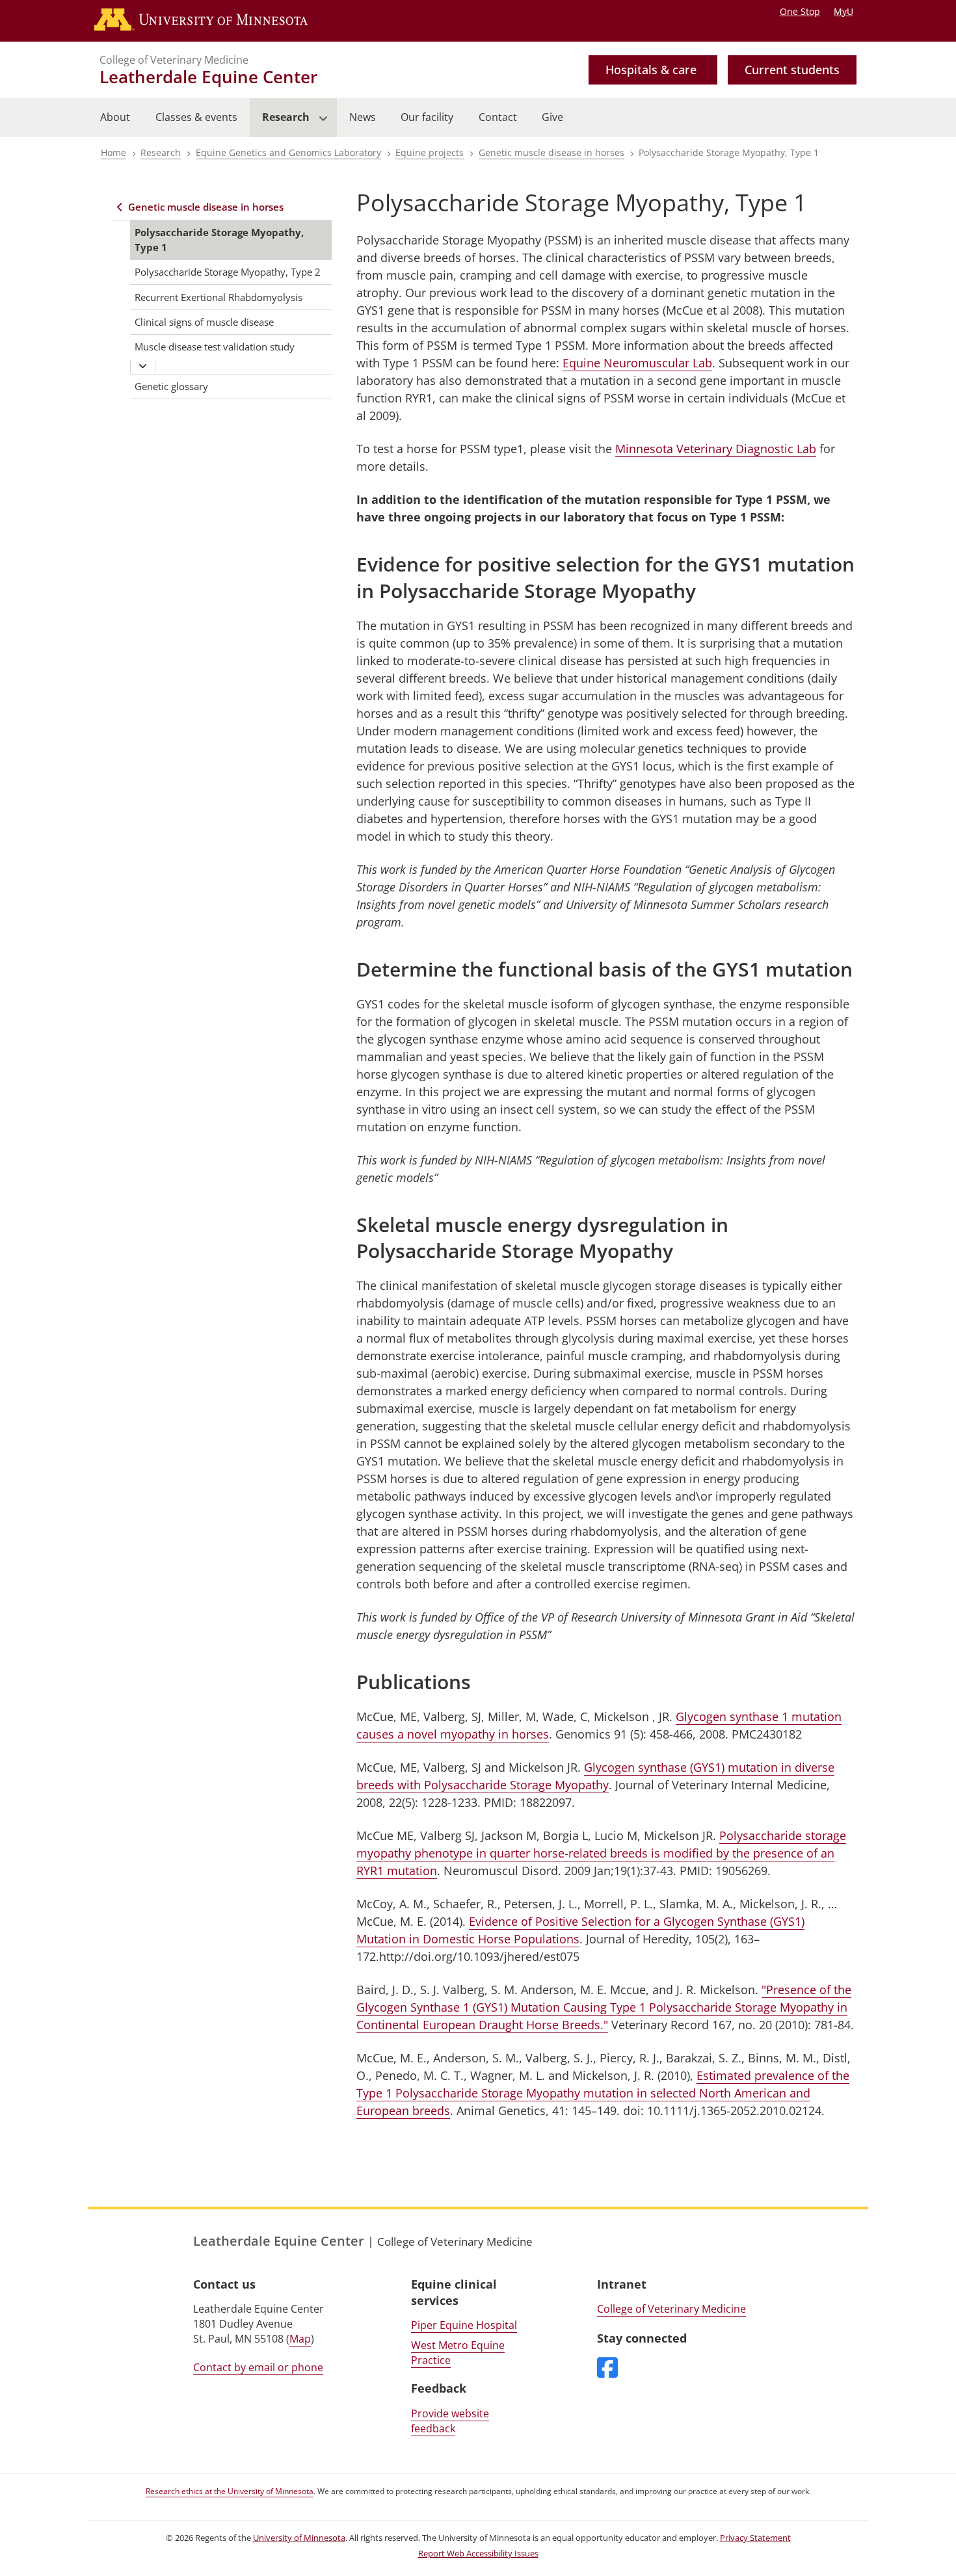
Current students (792, 70)
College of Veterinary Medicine (174, 60)
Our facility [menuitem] (427, 117)
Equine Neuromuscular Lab (637, 363)
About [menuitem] (115, 117)
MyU (843, 11)
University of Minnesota (299, 2538)
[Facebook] (607, 2369)
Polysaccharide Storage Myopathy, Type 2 (228, 272)
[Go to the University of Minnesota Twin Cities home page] (214, 21)
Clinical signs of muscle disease (204, 322)
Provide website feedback (450, 2421)
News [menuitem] (363, 117)
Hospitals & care (651, 70)
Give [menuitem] (552, 117)
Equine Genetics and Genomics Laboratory (288, 152)
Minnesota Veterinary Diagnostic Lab (716, 449)
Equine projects (430, 152)
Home (113, 152)
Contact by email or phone (258, 2367)
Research (161, 152)
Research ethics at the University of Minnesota (230, 2491)
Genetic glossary (171, 386)
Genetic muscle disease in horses (551, 152)
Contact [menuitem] (498, 117)
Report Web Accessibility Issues (478, 2554)
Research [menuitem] (280, 124)
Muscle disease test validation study (215, 347)
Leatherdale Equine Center (208, 77)
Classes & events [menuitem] (196, 117)
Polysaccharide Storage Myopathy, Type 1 (219, 240)
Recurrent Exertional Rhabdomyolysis (219, 297)
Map (300, 2339)
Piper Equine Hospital (464, 2325)
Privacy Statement (755, 2538)
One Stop (800, 11)
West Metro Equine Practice (458, 2353)
